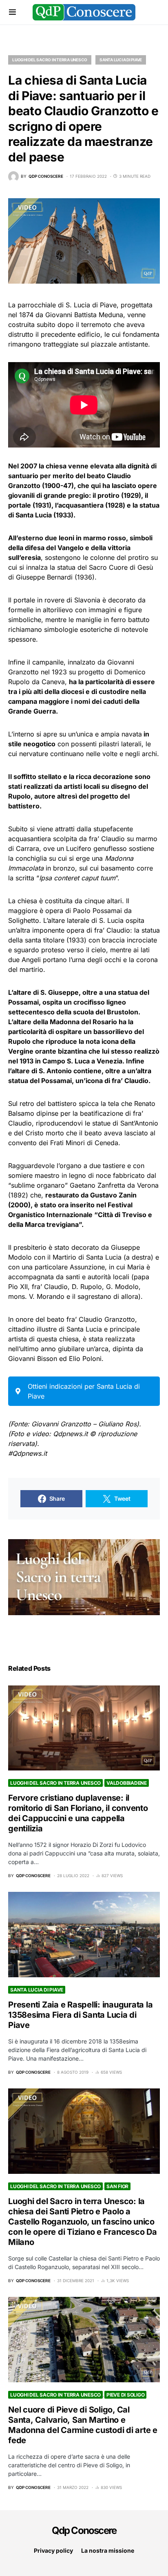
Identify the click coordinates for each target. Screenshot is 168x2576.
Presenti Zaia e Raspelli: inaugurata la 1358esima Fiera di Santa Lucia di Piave (80, 2015)
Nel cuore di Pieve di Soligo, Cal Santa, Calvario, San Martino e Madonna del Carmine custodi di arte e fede (83, 2425)
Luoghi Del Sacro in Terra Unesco (50, 60)
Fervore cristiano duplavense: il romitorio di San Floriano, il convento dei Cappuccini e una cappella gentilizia (78, 1813)
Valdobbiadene (127, 1783)
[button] (12, 12)
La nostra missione (108, 2550)
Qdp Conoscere (84, 2530)
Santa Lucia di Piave (121, 60)
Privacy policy (53, 2550)
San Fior (117, 2186)
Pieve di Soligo (125, 2395)
